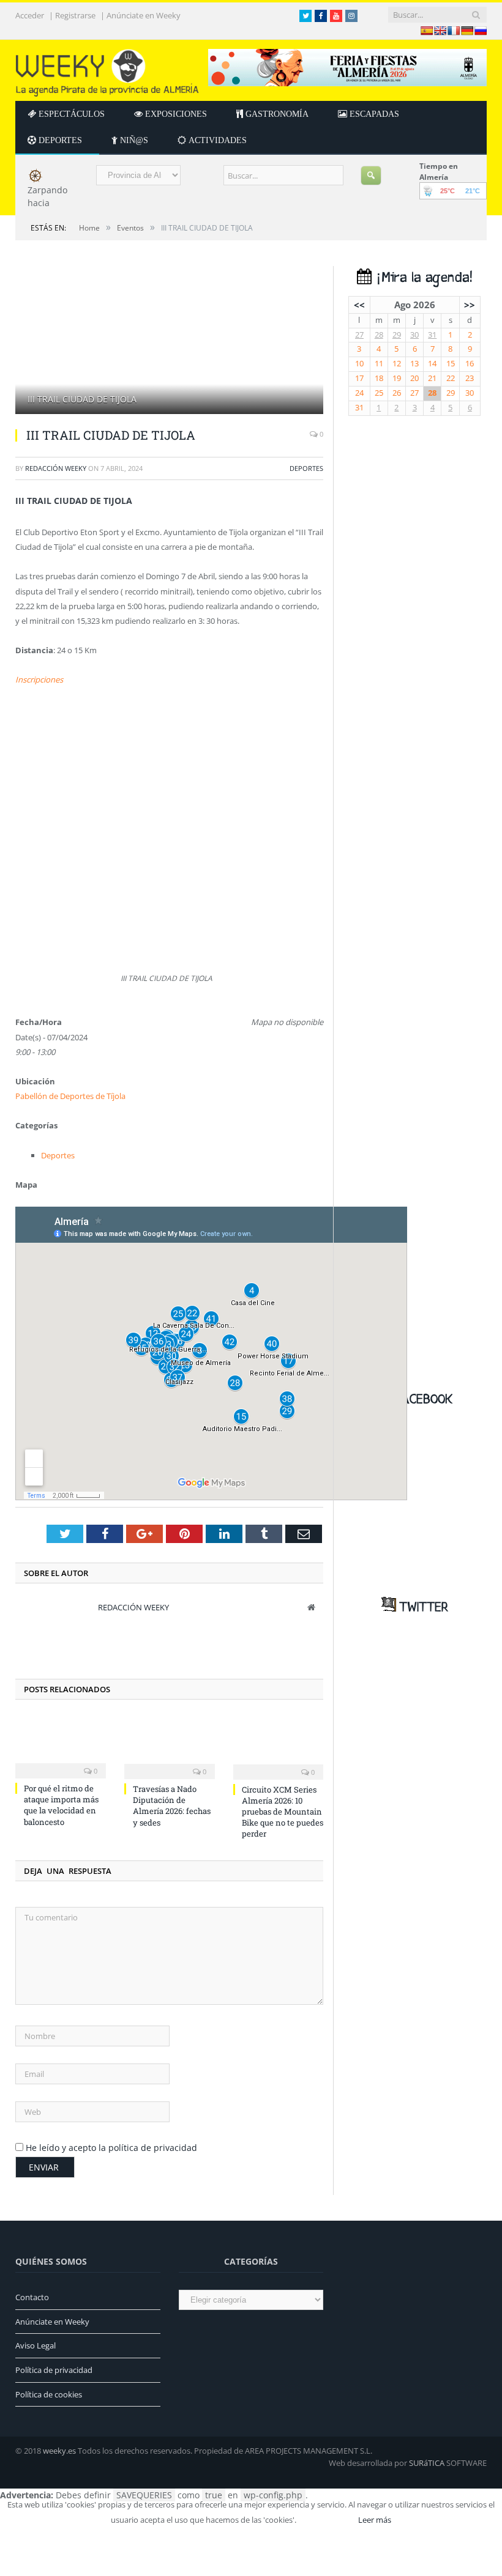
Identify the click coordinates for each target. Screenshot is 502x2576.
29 (397, 335)
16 (470, 364)
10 (359, 364)
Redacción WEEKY (56, 468)
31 (432, 335)
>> (470, 305)
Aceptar (326, 2520)
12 (397, 364)
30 (414, 335)
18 (379, 378)
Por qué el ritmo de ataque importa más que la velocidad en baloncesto (61, 1805)
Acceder (30, 16)
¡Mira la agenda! (422, 278)
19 (397, 378)
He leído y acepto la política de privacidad (111, 2148)
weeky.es (59, 2451)
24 (359, 393)
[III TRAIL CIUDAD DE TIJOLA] (169, 342)
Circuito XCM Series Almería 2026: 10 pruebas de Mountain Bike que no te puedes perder (283, 1812)
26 (397, 393)
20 (414, 378)
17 (359, 378)
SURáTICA (427, 2463)
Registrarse (75, 16)
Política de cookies (49, 2394)
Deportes (306, 468)
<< (359, 305)
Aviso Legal (36, 2345)
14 (432, 364)
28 (379, 335)
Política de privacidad (54, 2370)
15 (451, 364)
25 (379, 393)
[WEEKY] (107, 70)
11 (379, 364)
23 (470, 378)
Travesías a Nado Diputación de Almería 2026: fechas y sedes (172, 1806)
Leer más (375, 2520)
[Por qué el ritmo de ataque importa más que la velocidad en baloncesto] (61, 1746)
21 (432, 378)
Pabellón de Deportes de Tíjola (70, 1096)
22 (451, 378)
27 (359, 335)
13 (414, 364)
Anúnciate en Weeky (144, 16)
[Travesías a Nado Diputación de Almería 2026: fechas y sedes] (170, 1746)
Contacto (32, 2297)
